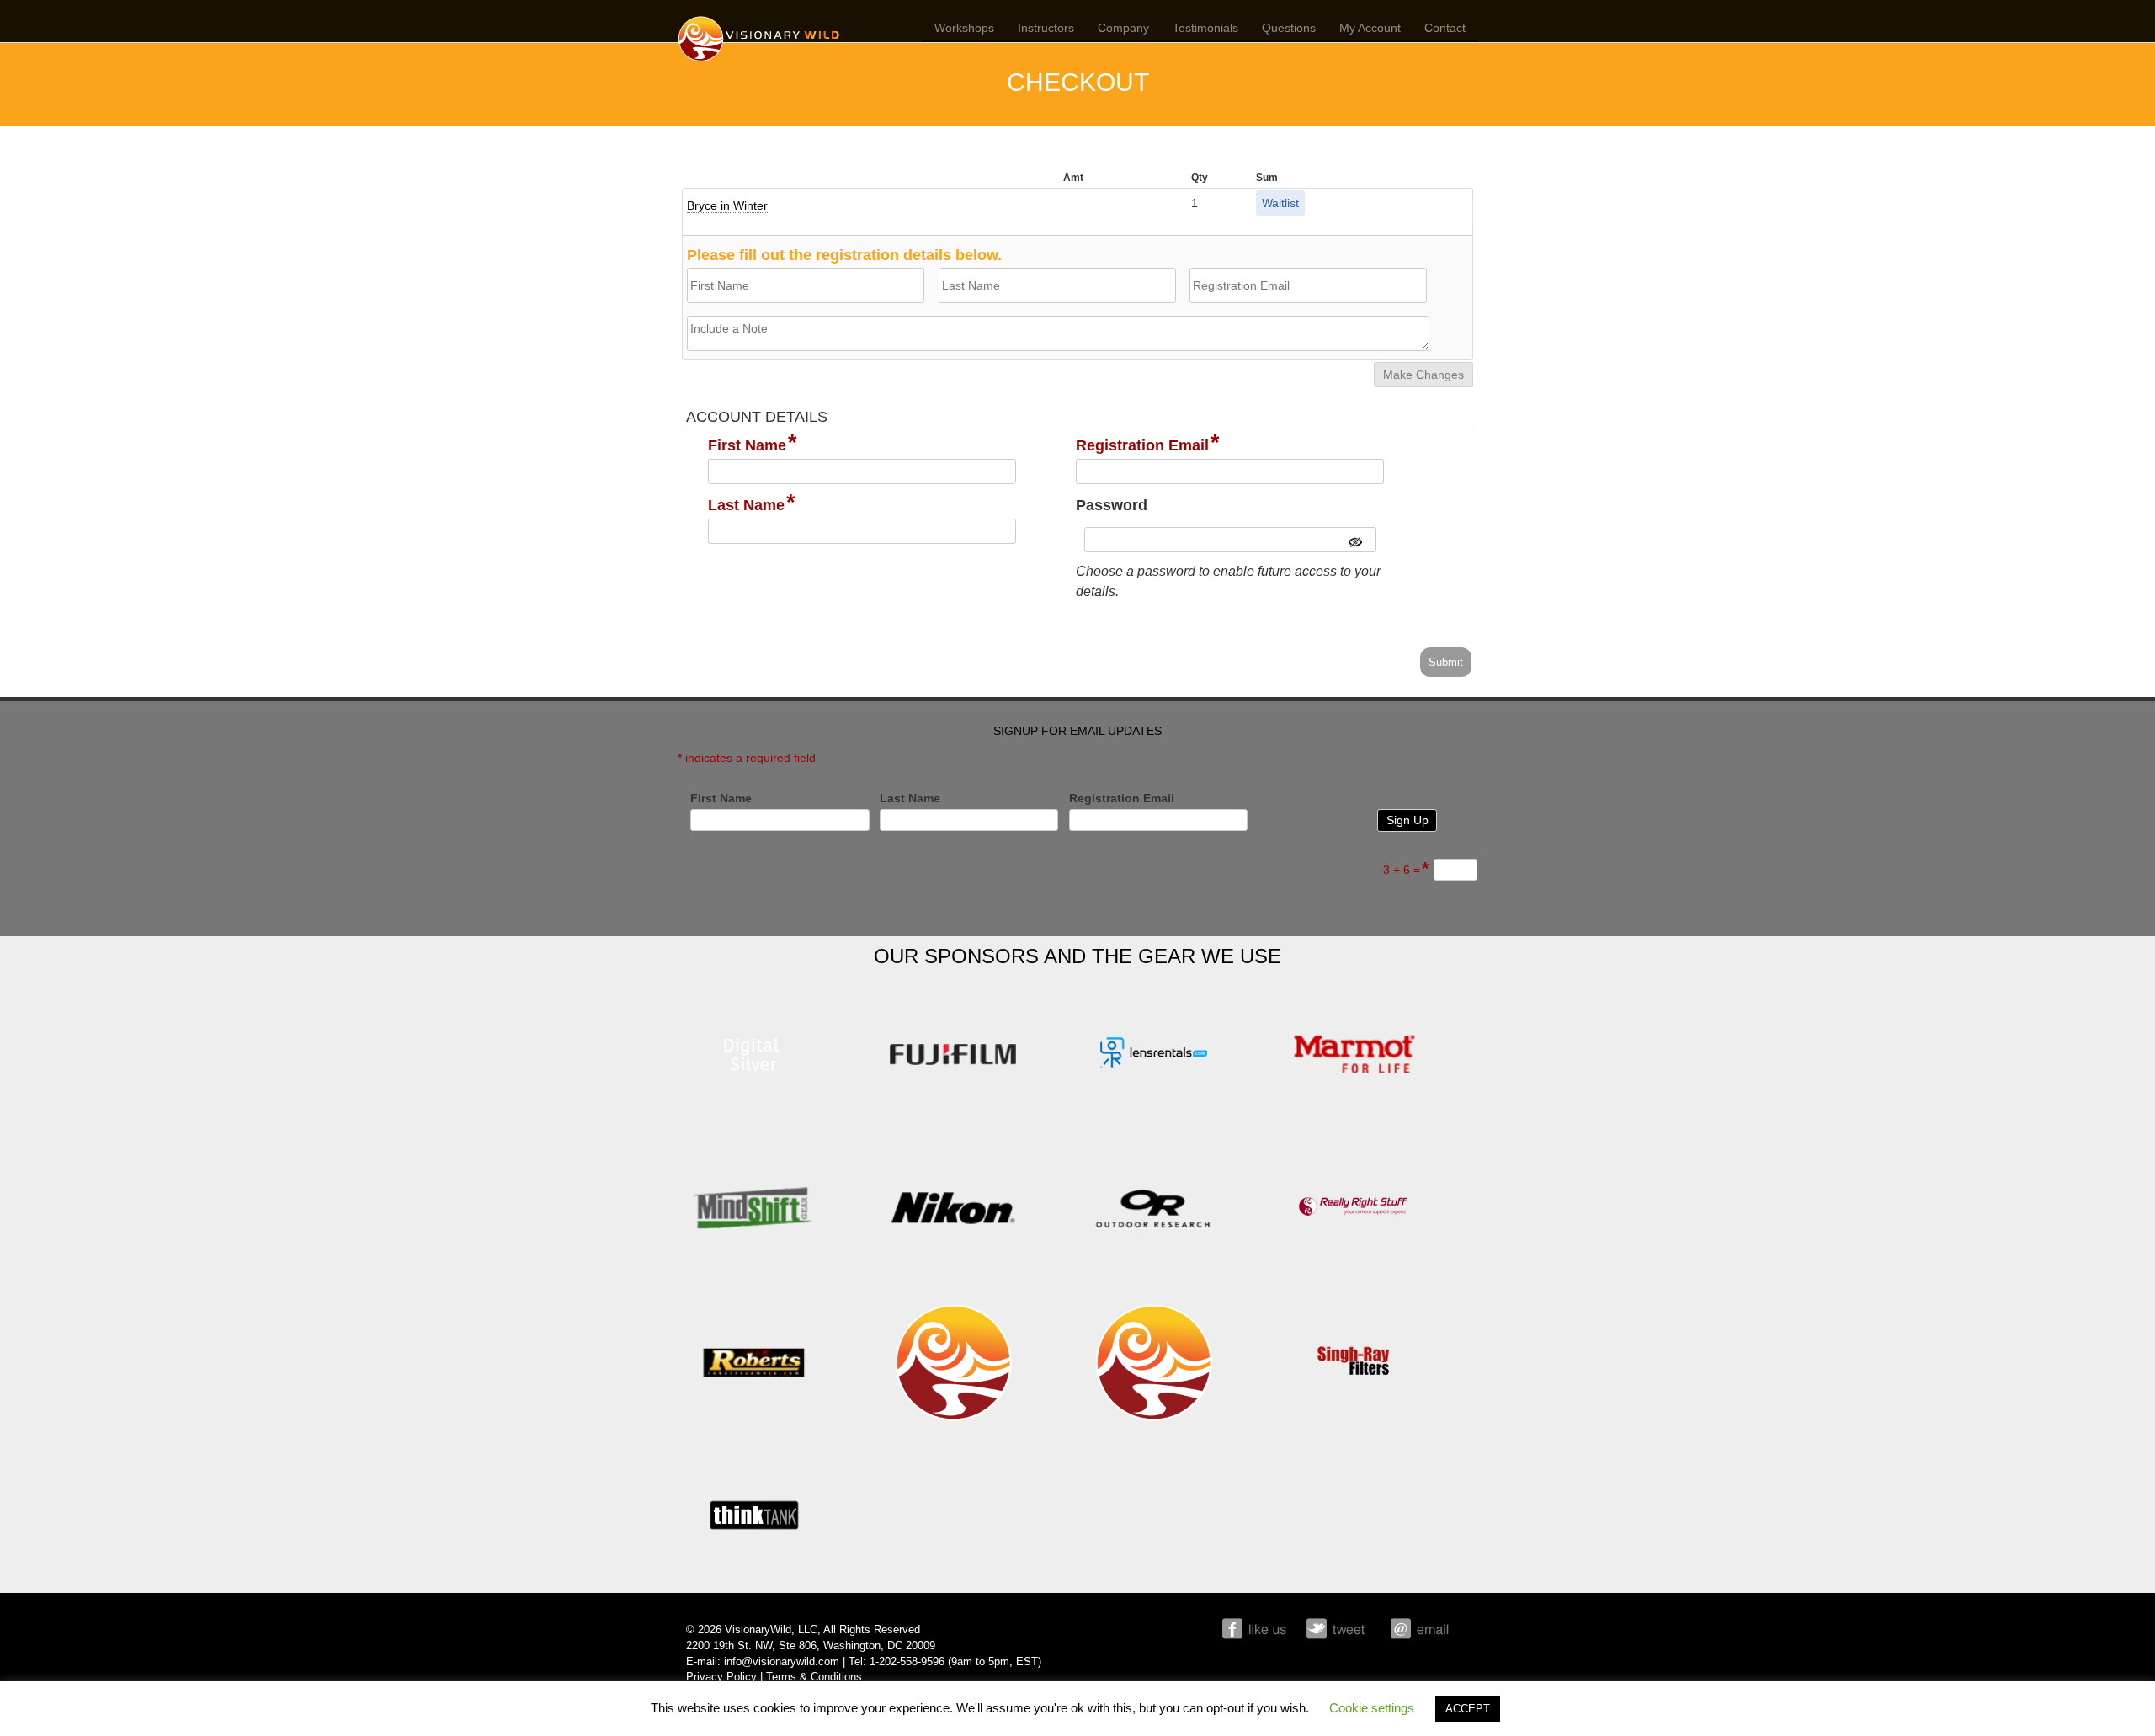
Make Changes (1423, 375)
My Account (1370, 28)
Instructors (1046, 28)
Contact (1445, 28)
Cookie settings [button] (1372, 1708)
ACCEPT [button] (1468, 1709)
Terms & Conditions (814, 1677)
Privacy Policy (721, 1677)
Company (1123, 28)
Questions (1289, 28)
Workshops (964, 28)
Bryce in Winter (727, 205)
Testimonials (1205, 28)
